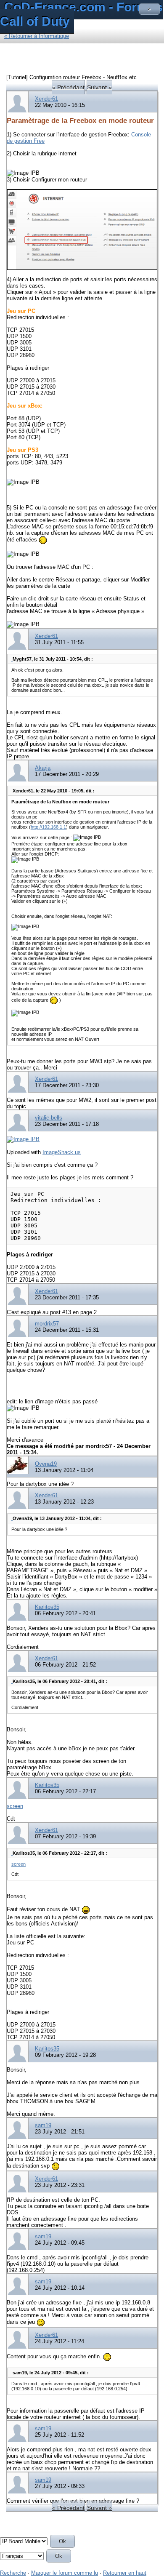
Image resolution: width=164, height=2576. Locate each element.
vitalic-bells (49, 1118)
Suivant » (99, 87)
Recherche (13, 2573)
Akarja (43, 768)
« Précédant (68, 87)
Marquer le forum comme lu (65, 2573)
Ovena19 (46, 1464)
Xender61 (46, 99)
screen (15, 1806)
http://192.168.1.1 (48, 827)
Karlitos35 (47, 1607)
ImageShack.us (62, 1152)
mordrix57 (47, 1324)
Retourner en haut (125, 2573)
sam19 (43, 2125)
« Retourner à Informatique (37, 36)
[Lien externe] (23, 1139)
